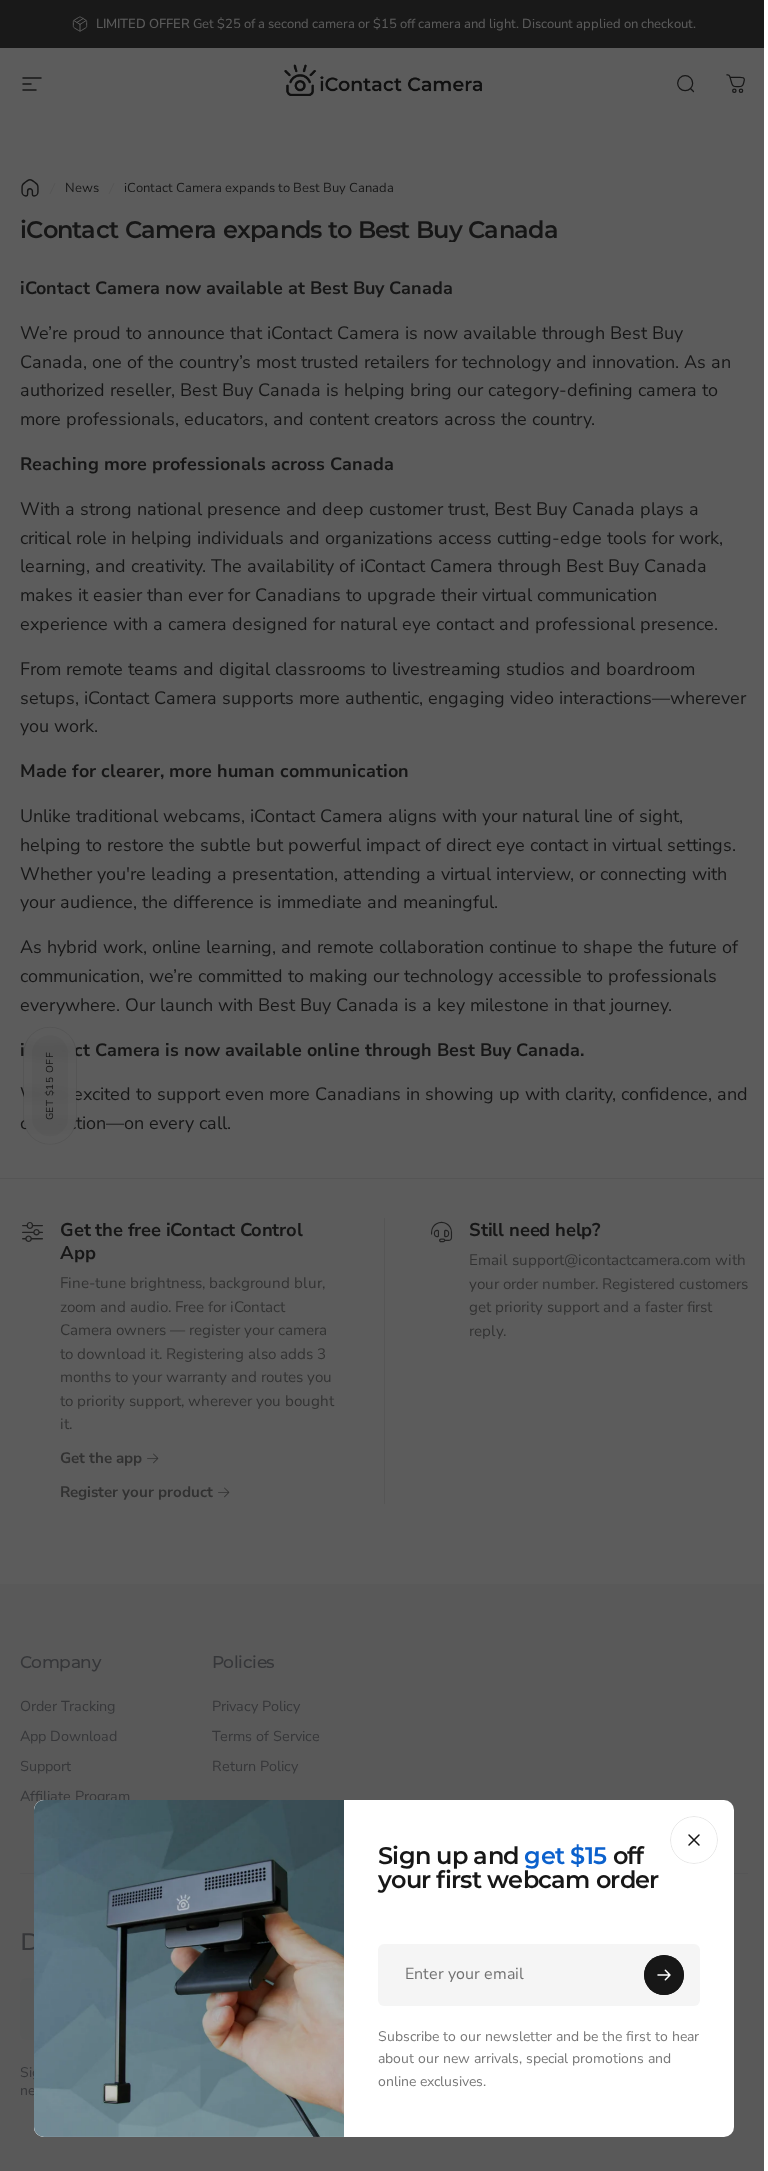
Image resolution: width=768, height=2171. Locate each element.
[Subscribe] (664, 1975)
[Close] (694, 1840)
